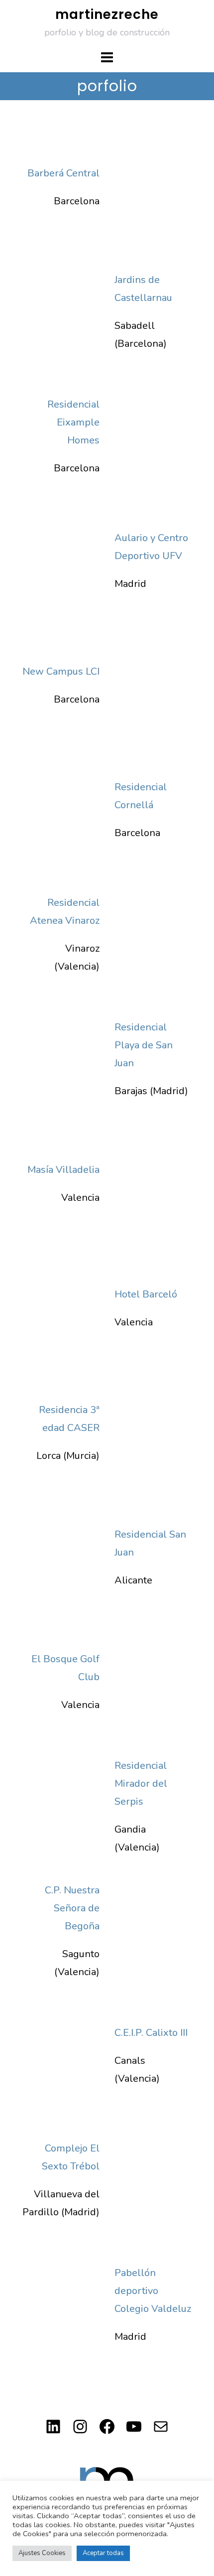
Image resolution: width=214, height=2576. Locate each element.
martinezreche (107, 14)
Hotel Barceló (146, 1294)
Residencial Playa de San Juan (144, 1045)
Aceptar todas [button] (103, 2553)
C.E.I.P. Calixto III (151, 2033)
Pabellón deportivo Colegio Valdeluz (153, 2291)
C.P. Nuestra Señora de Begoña (72, 1908)
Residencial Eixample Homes (73, 422)
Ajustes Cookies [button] (42, 2553)
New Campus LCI (61, 671)
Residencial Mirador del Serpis (141, 1784)
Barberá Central (63, 173)
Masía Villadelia (63, 1170)
